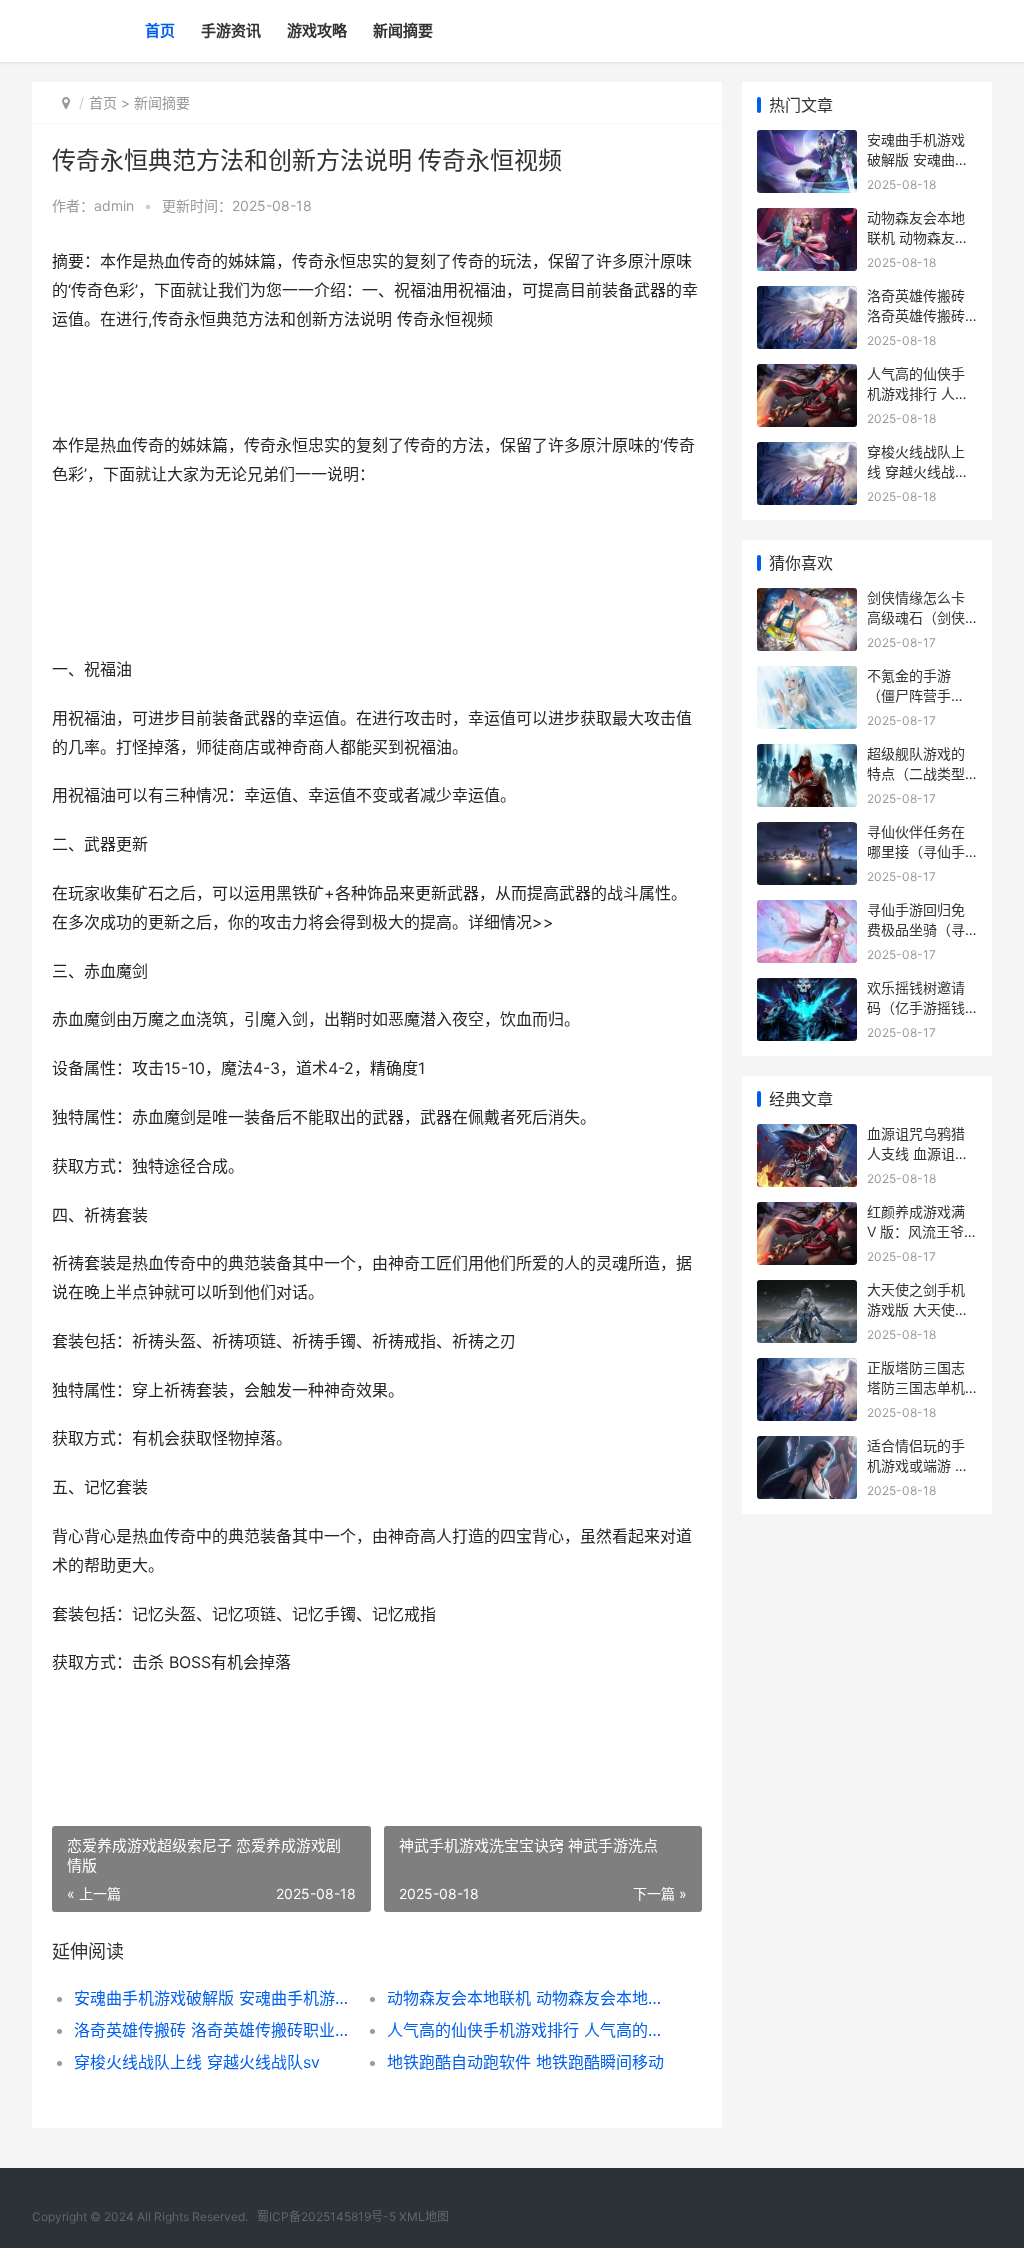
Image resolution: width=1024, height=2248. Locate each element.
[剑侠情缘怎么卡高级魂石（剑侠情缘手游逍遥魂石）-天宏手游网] (807, 600)
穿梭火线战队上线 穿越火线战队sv (197, 2062)
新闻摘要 (403, 30)
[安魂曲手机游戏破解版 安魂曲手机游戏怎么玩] (807, 142)
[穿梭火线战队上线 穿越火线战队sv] (807, 454)
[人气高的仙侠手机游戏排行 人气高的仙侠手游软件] (807, 376)
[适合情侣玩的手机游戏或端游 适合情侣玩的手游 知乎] (807, 1448)
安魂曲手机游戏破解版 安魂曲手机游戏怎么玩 (215, 1998)
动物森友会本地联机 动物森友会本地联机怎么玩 (528, 1998)
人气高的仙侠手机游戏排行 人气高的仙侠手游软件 (528, 2030)
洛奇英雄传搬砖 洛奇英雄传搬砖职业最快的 (215, 2030)
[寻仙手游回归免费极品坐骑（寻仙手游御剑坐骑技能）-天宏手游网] (807, 912)
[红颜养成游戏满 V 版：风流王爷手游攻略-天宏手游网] (807, 1214)
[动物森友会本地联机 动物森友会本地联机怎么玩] (807, 220)
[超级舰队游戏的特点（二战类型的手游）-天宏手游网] (807, 756)
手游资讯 (231, 30)
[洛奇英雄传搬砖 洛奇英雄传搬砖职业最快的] (807, 298)
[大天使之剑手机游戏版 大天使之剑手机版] (807, 1292)
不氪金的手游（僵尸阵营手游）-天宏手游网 (919, 695)
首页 (160, 30)
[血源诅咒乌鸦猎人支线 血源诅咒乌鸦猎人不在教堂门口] (807, 1136)
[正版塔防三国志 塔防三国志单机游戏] (807, 1370)
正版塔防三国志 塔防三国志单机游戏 (916, 1387)
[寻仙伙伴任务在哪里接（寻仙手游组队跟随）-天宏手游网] (807, 834)
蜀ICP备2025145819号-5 (326, 2216)
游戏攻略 (317, 30)
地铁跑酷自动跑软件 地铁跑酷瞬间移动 (525, 2062)
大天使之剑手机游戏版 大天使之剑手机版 (918, 1309)
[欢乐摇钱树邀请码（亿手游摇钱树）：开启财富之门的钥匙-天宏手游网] (807, 990)
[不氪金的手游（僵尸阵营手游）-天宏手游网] (807, 678)
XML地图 (424, 2216)
